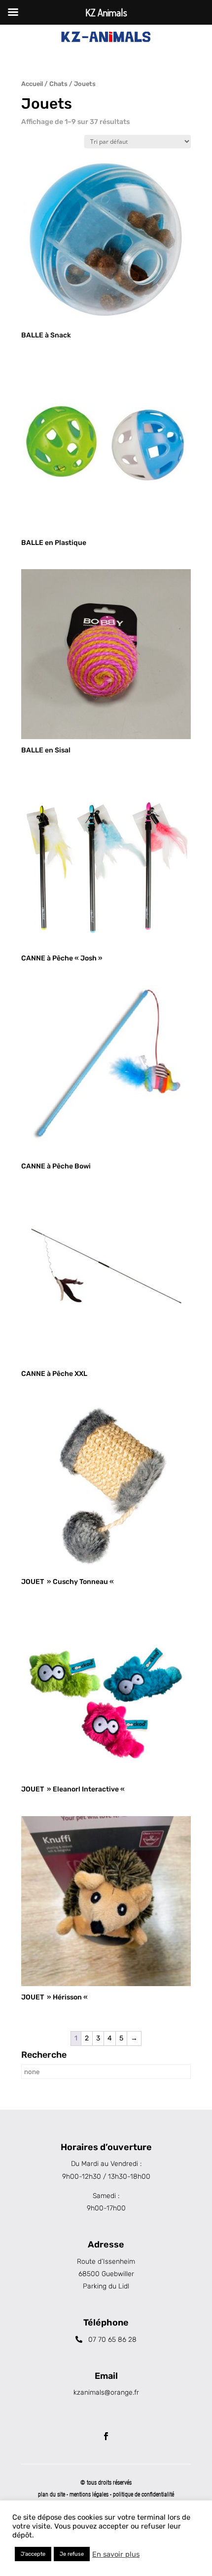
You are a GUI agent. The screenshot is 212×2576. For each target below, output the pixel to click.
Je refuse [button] (72, 2554)
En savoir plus (116, 2554)
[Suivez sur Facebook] (106, 2436)
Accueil (32, 84)
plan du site (52, 2494)
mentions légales (90, 2494)
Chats (58, 84)
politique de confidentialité (143, 2494)
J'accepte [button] (33, 2554)
